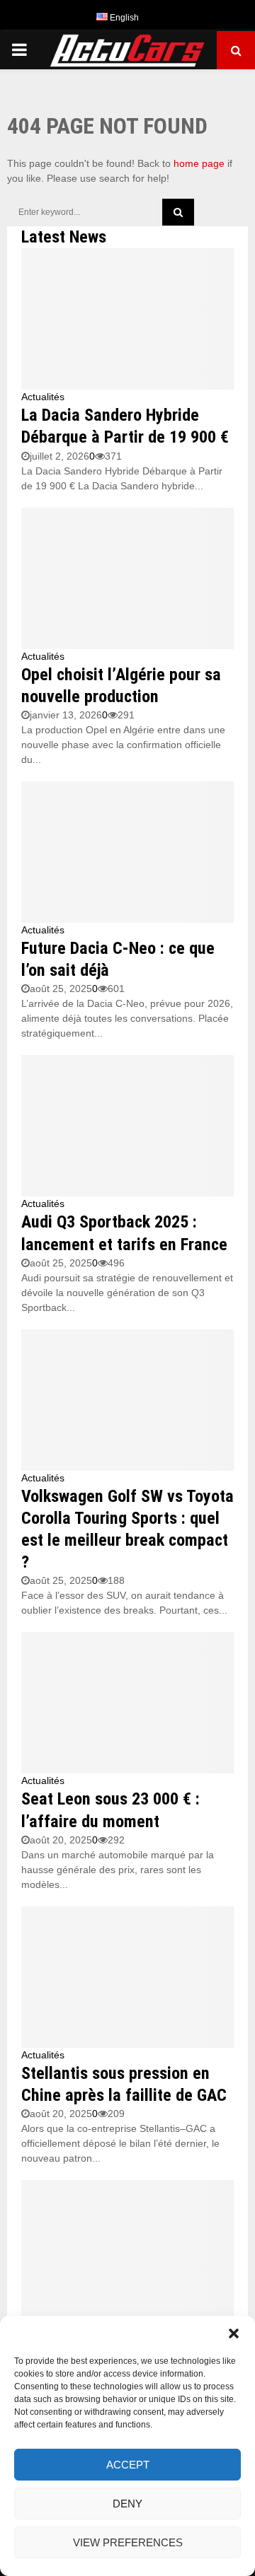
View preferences (128, 2542)
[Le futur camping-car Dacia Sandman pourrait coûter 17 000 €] (127, 2251)
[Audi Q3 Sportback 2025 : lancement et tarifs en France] (127, 1126)
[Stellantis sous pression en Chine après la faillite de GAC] (127, 1977)
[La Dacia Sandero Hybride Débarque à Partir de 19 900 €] (127, 319)
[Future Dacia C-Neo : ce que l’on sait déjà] (127, 852)
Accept (128, 2465)
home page (199, 163)
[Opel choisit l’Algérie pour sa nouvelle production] (127, 578)
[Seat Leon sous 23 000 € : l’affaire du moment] (127, 1703)
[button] (234, 2333)
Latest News (64, 237)
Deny (127, 2504)
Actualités (43, 397)
